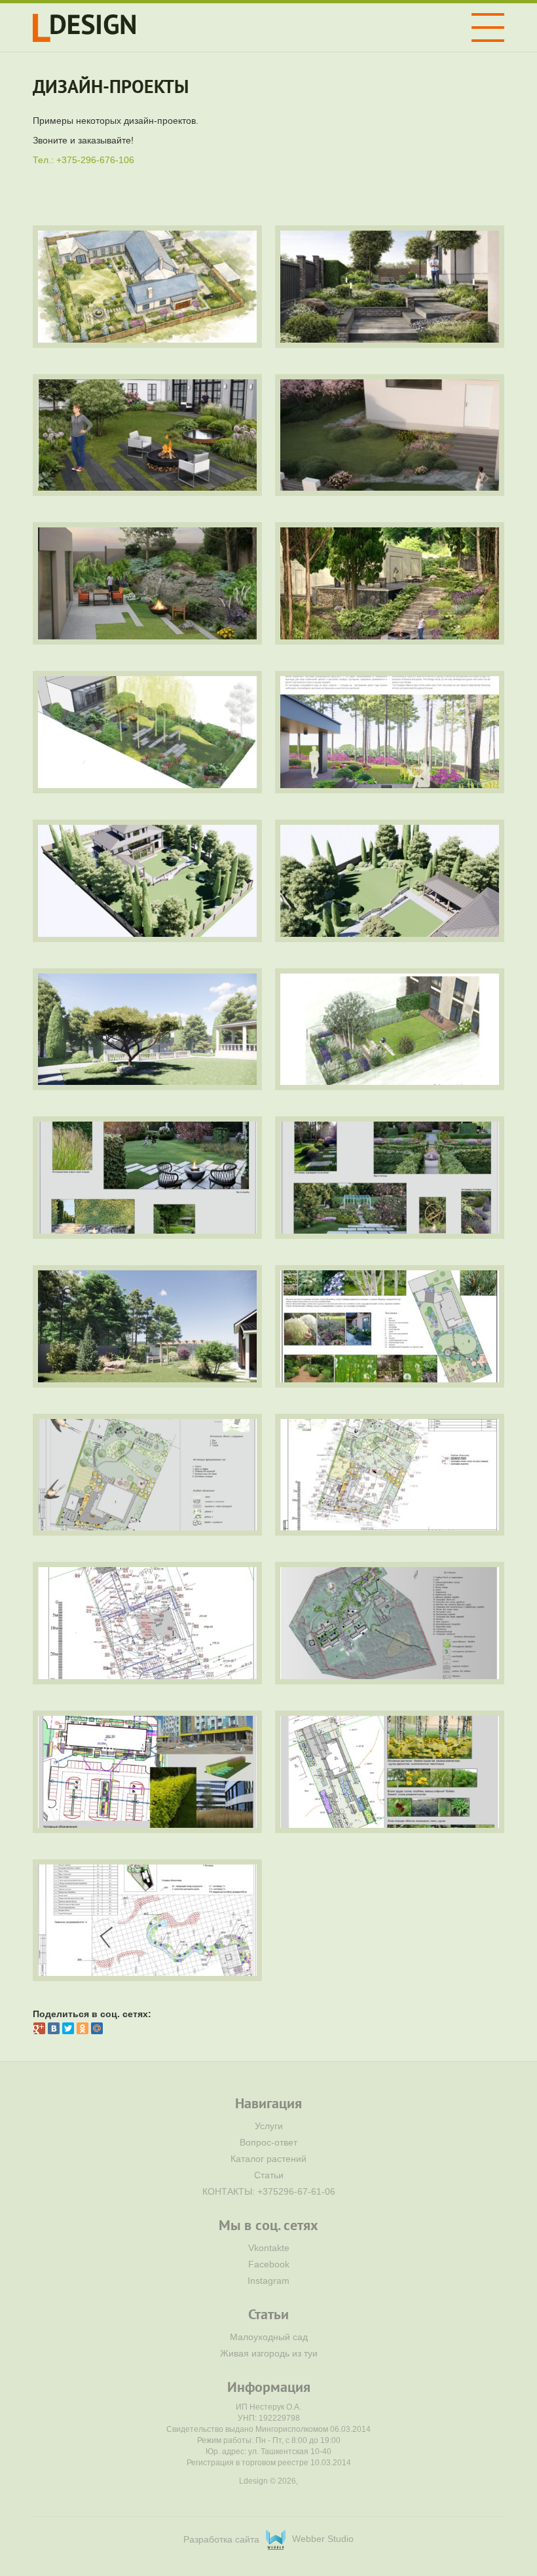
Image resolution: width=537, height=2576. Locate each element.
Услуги (269, 2126)
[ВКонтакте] (54, 2028)
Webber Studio (323, 2539)
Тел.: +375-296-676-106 (83, 160)
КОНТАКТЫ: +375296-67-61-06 (269, 2191)
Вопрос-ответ (268, 2142)
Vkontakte (269, 2248)
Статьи (269, 2175)
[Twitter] (68, 2028)
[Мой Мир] (97, 2028)
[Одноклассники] (83, 2028)
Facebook (269, 2264)
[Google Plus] (39, 2028)
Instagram (268, 2281)
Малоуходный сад (269, 2337)
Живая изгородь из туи (269, 2353)
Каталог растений (268, 2159)
